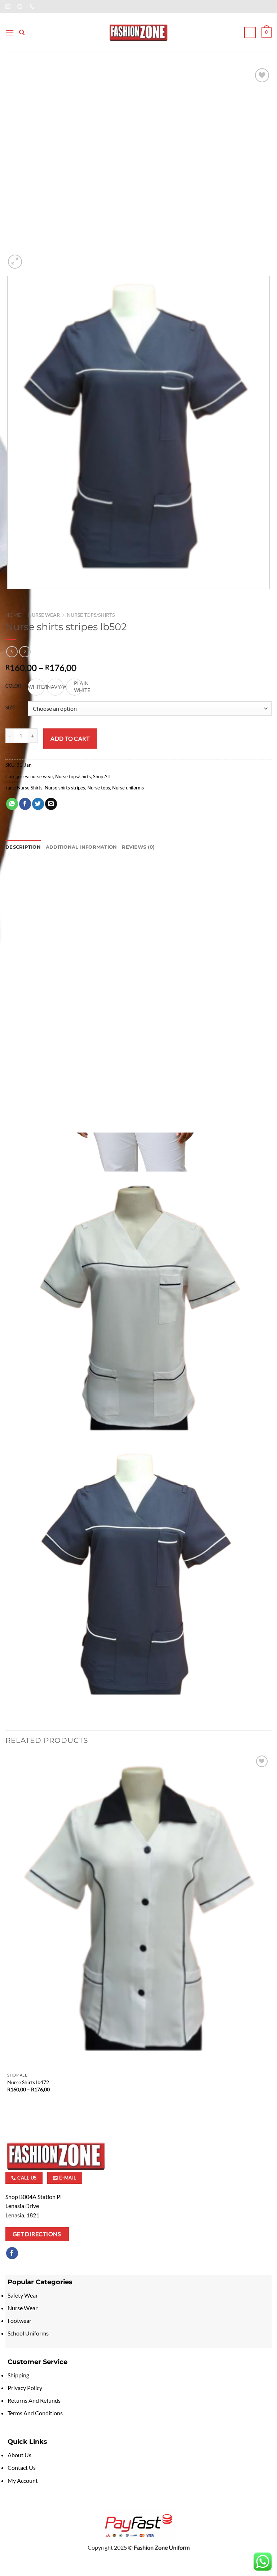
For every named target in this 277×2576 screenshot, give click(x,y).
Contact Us (22, 2467)
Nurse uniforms (128, 788)
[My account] (250, 33)
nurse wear (44, 615)
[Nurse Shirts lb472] (138, 1911)
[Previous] (9, 596)
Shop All (101, 776)
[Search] (22, 33)
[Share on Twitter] (38, 804)
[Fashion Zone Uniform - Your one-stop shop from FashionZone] (138, 33)
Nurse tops (99, 788)
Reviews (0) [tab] (138, 847)
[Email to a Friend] (51, 804)
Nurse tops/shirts (91, 615)
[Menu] (10, 33)
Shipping (18, 2375)
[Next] (32, 258)
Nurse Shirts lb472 (28, 2082)
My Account (23, 2480)
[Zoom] (15, 262)
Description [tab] (23, 847)
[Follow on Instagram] (25, 2253)
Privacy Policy (25, 2388)
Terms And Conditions (35, 2413)
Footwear (20, 2320)
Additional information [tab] (82, 847)
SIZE (10, 708)
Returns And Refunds (34, 2400)
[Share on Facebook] (25, 804)
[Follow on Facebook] (12, 2253)
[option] (55, 687)
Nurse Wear (23, 2308)
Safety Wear (23, 2295)
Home (13, 615)
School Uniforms (28, 2333)
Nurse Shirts (30, 788)
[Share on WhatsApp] (12, 804)
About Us (19, 2455)
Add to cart (70, 738)
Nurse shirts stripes (65, 788)
